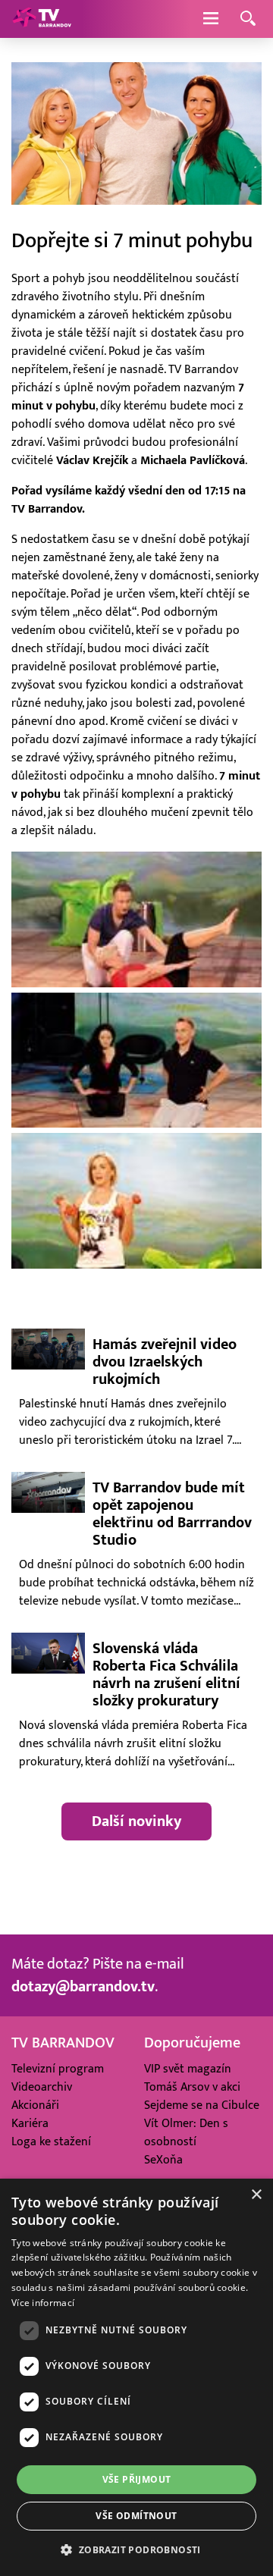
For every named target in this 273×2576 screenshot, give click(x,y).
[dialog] (136, 2377)
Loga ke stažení (51, 2141)
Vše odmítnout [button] (136, 2516)
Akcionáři (35, 2105)
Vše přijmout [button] (137, 2479)
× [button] (256, 2195)
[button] (136, 2549)
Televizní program (58, 2069)
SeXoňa (163, 2160)
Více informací (43, 2303)
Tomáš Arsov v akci (192, 2087)
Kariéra (30, 2123)
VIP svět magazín (188, 2069)
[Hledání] (248, 19)
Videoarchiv (42, 2087)
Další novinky (136, 1821)
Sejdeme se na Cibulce (202, 2105)
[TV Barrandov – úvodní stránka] (42, 19)
